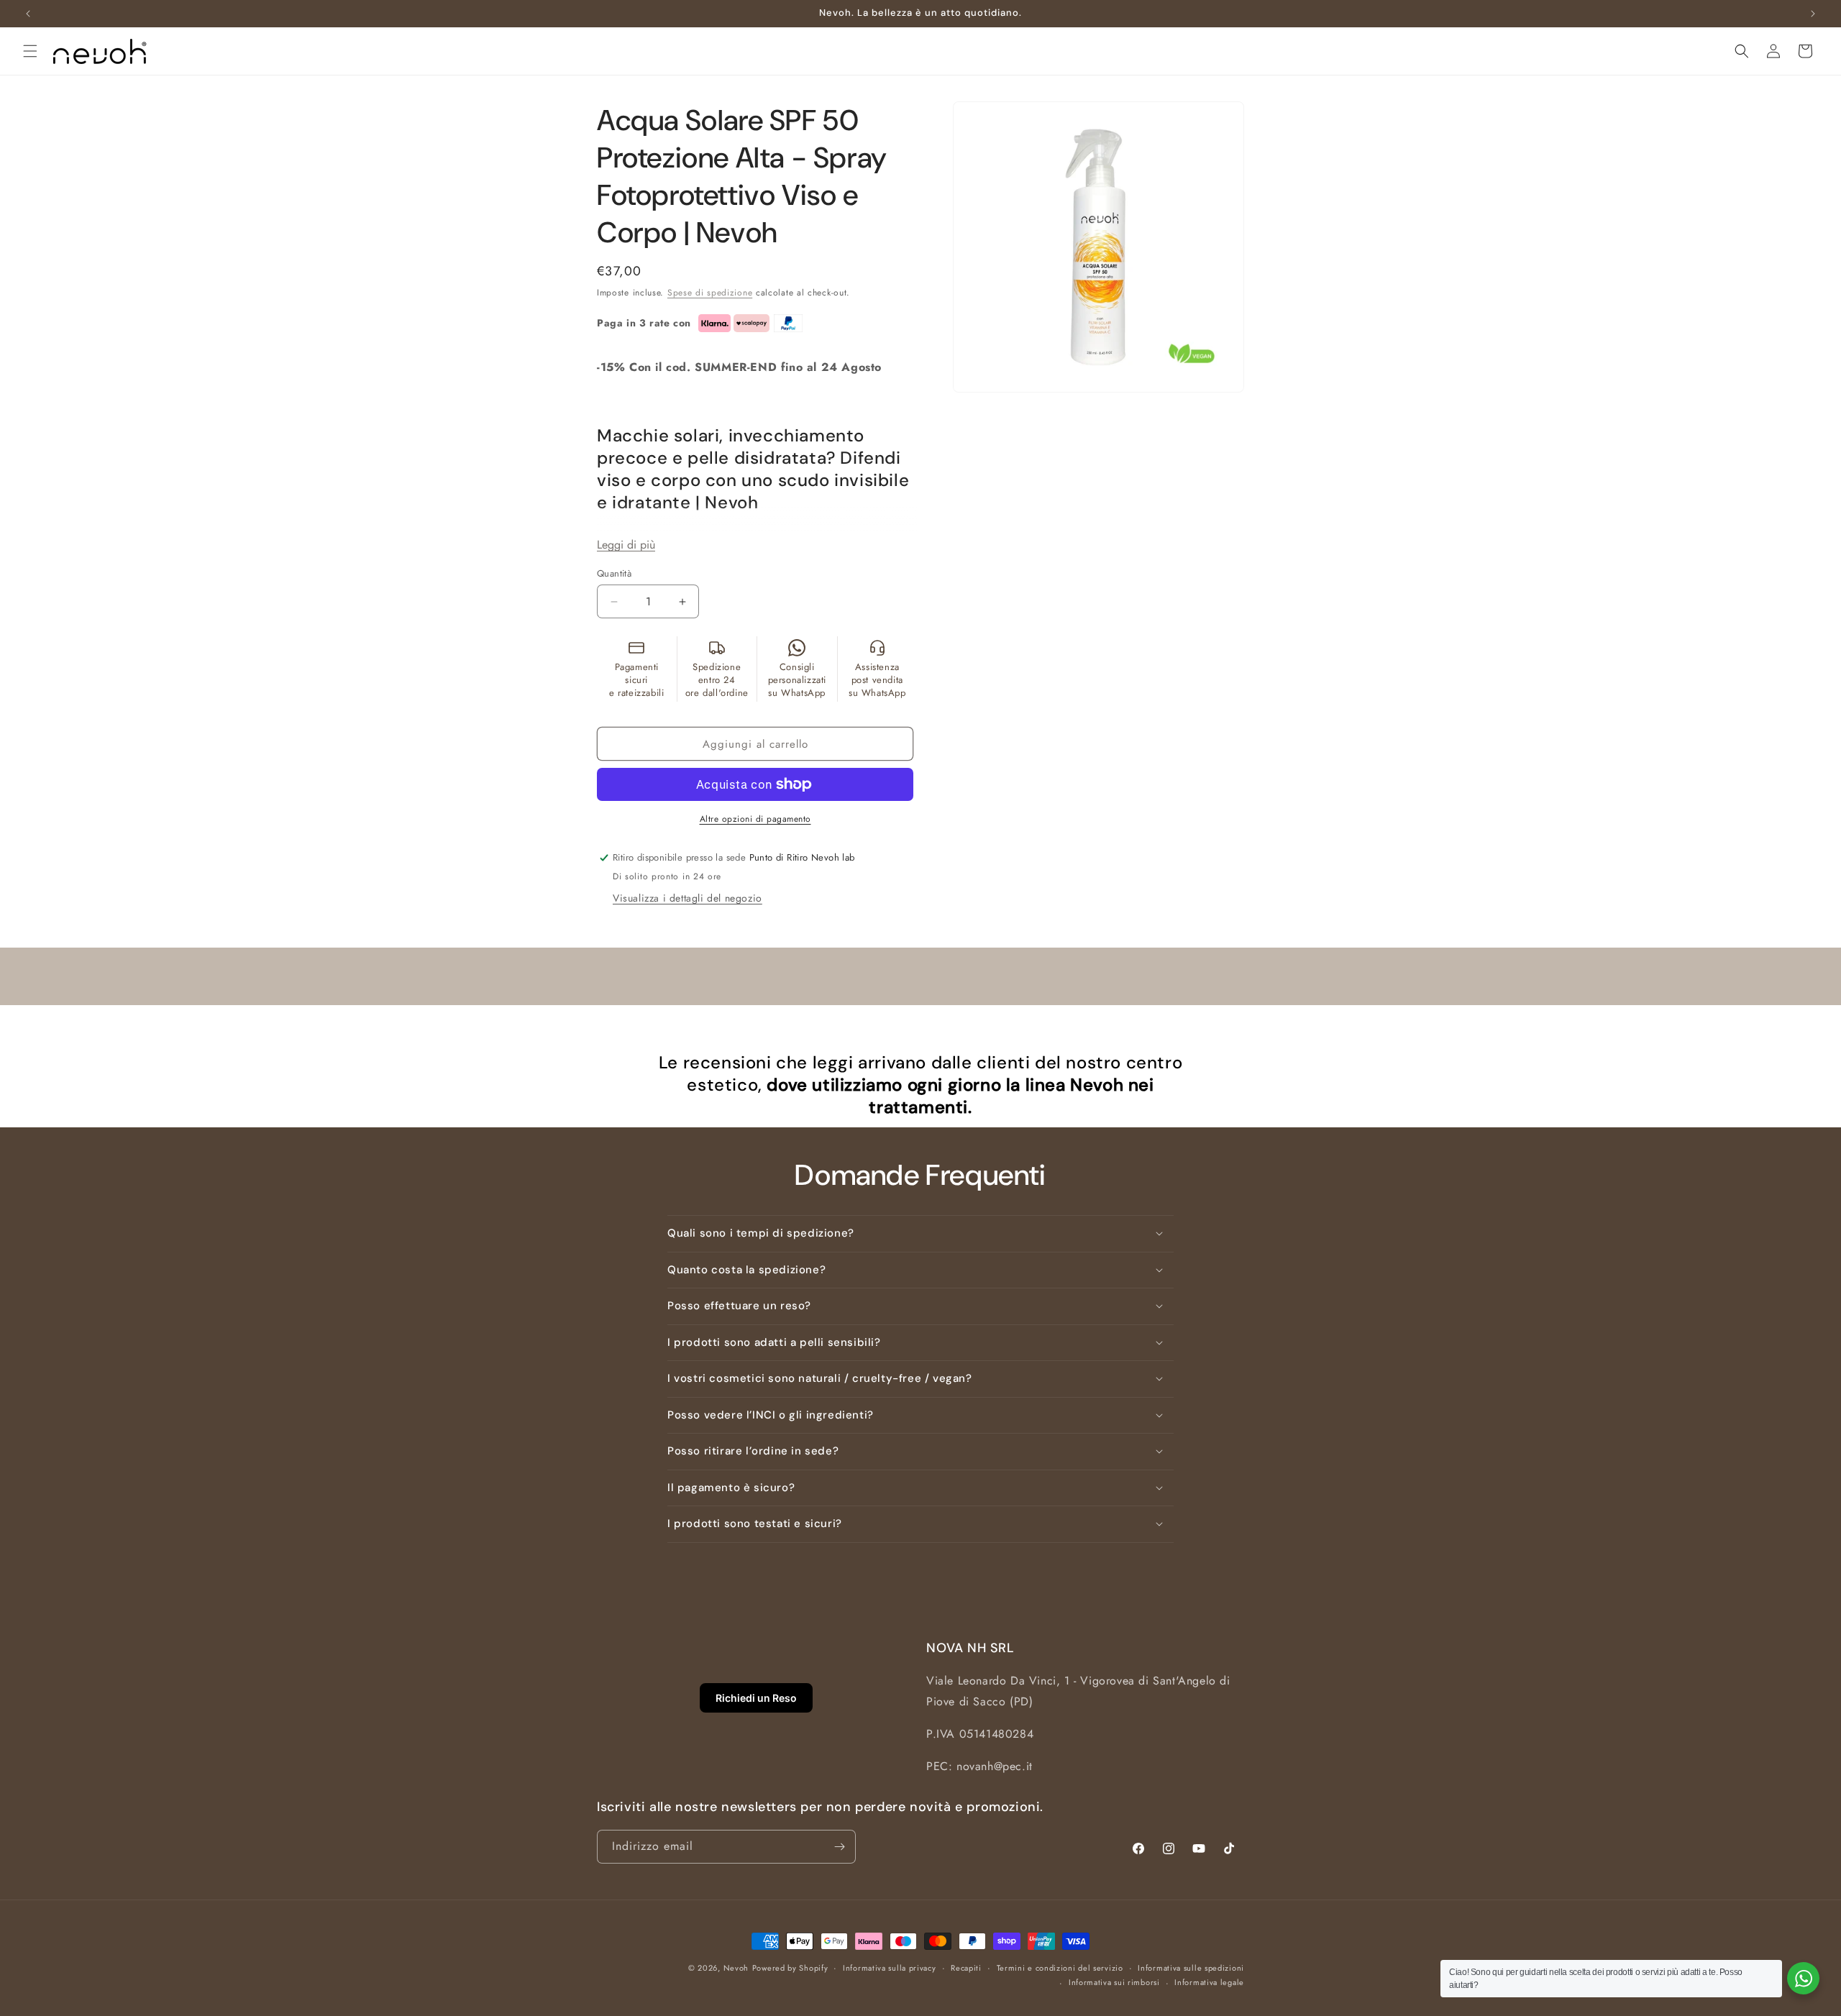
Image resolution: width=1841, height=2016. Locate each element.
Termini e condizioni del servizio (1060, 1968)
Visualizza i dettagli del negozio (687, 898)
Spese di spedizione (710, 293)
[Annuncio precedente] (28, 14)
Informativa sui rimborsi (1114, 1982)
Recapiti (966, 1968)
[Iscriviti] (839, 1847)
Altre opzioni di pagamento (755, 819)
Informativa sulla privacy (890, 1968)
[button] (30, 51)
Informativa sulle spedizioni (1191, 1968)
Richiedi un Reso (756, 1698)
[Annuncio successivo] (1813, 14)
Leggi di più (626, 545)
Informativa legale (1209, 1982)
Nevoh (736, 1968)
